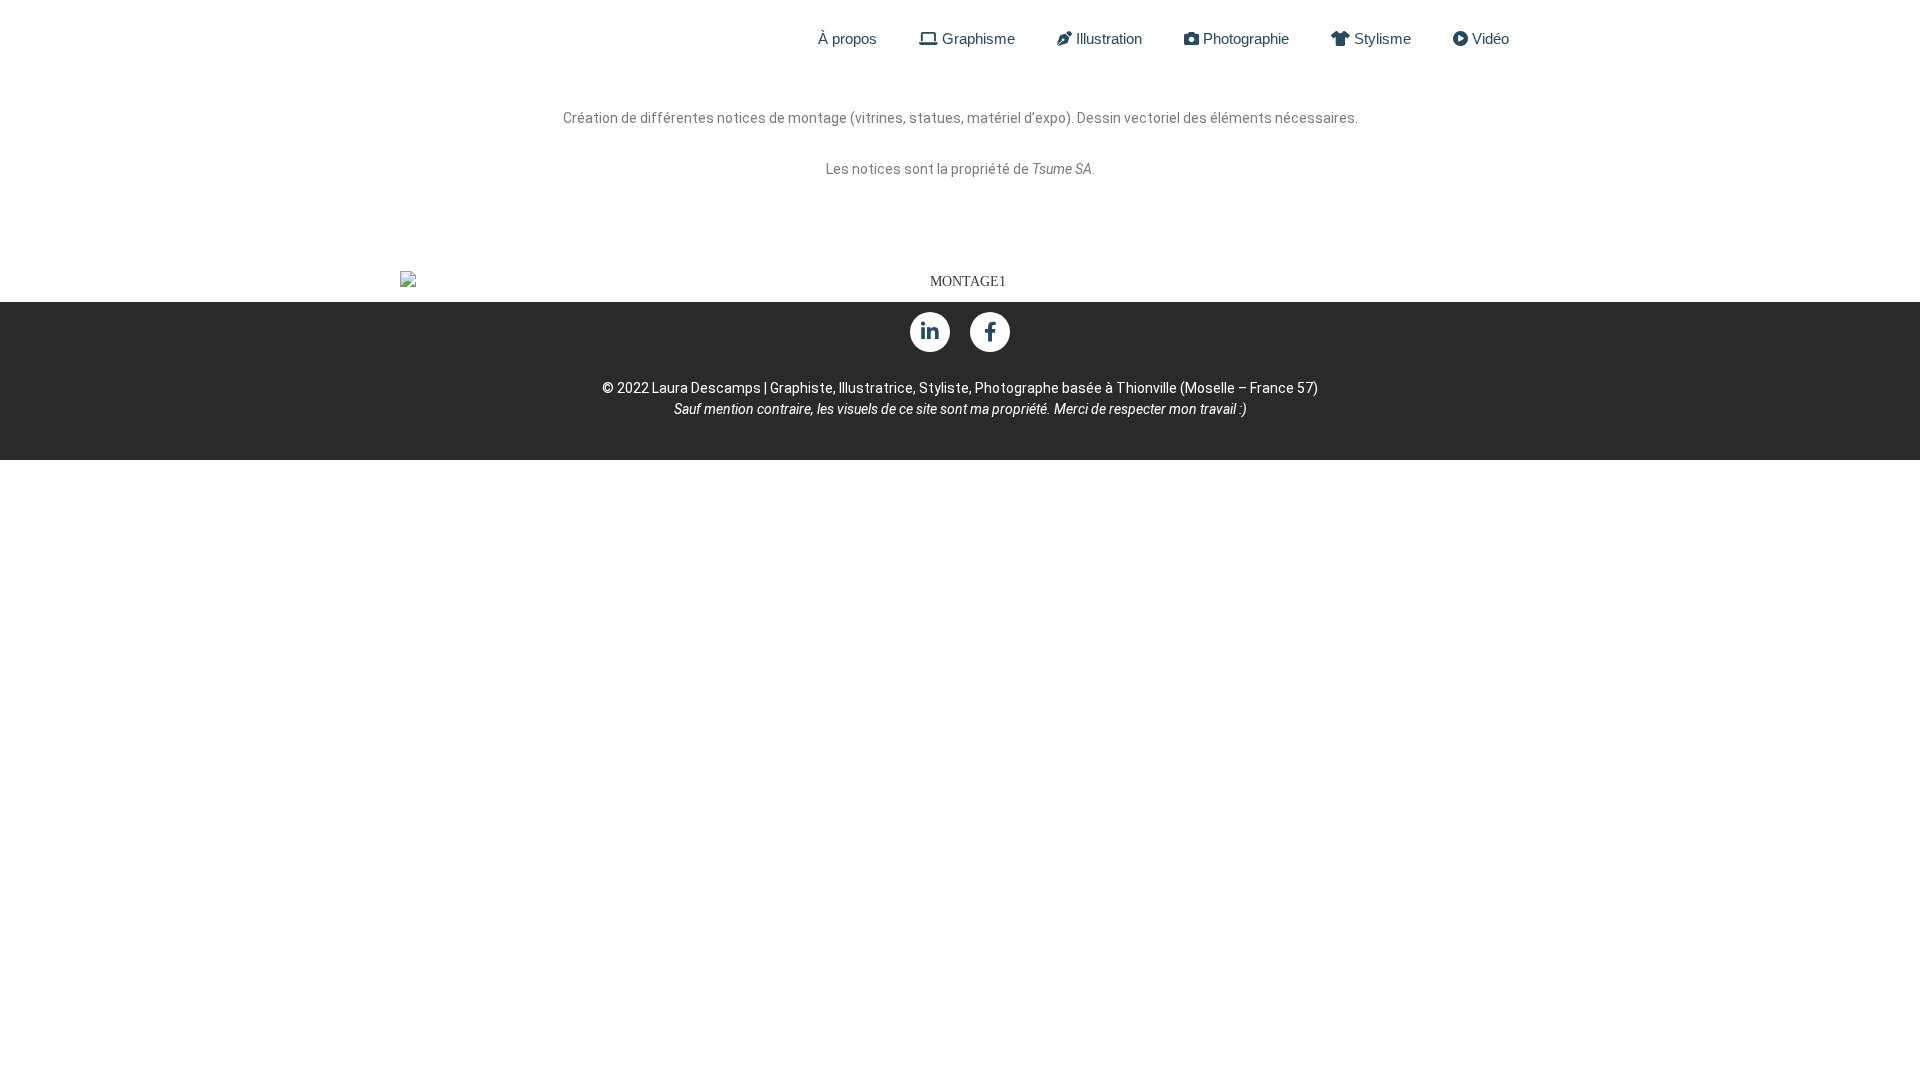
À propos (847, 38)
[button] (29, 88)
